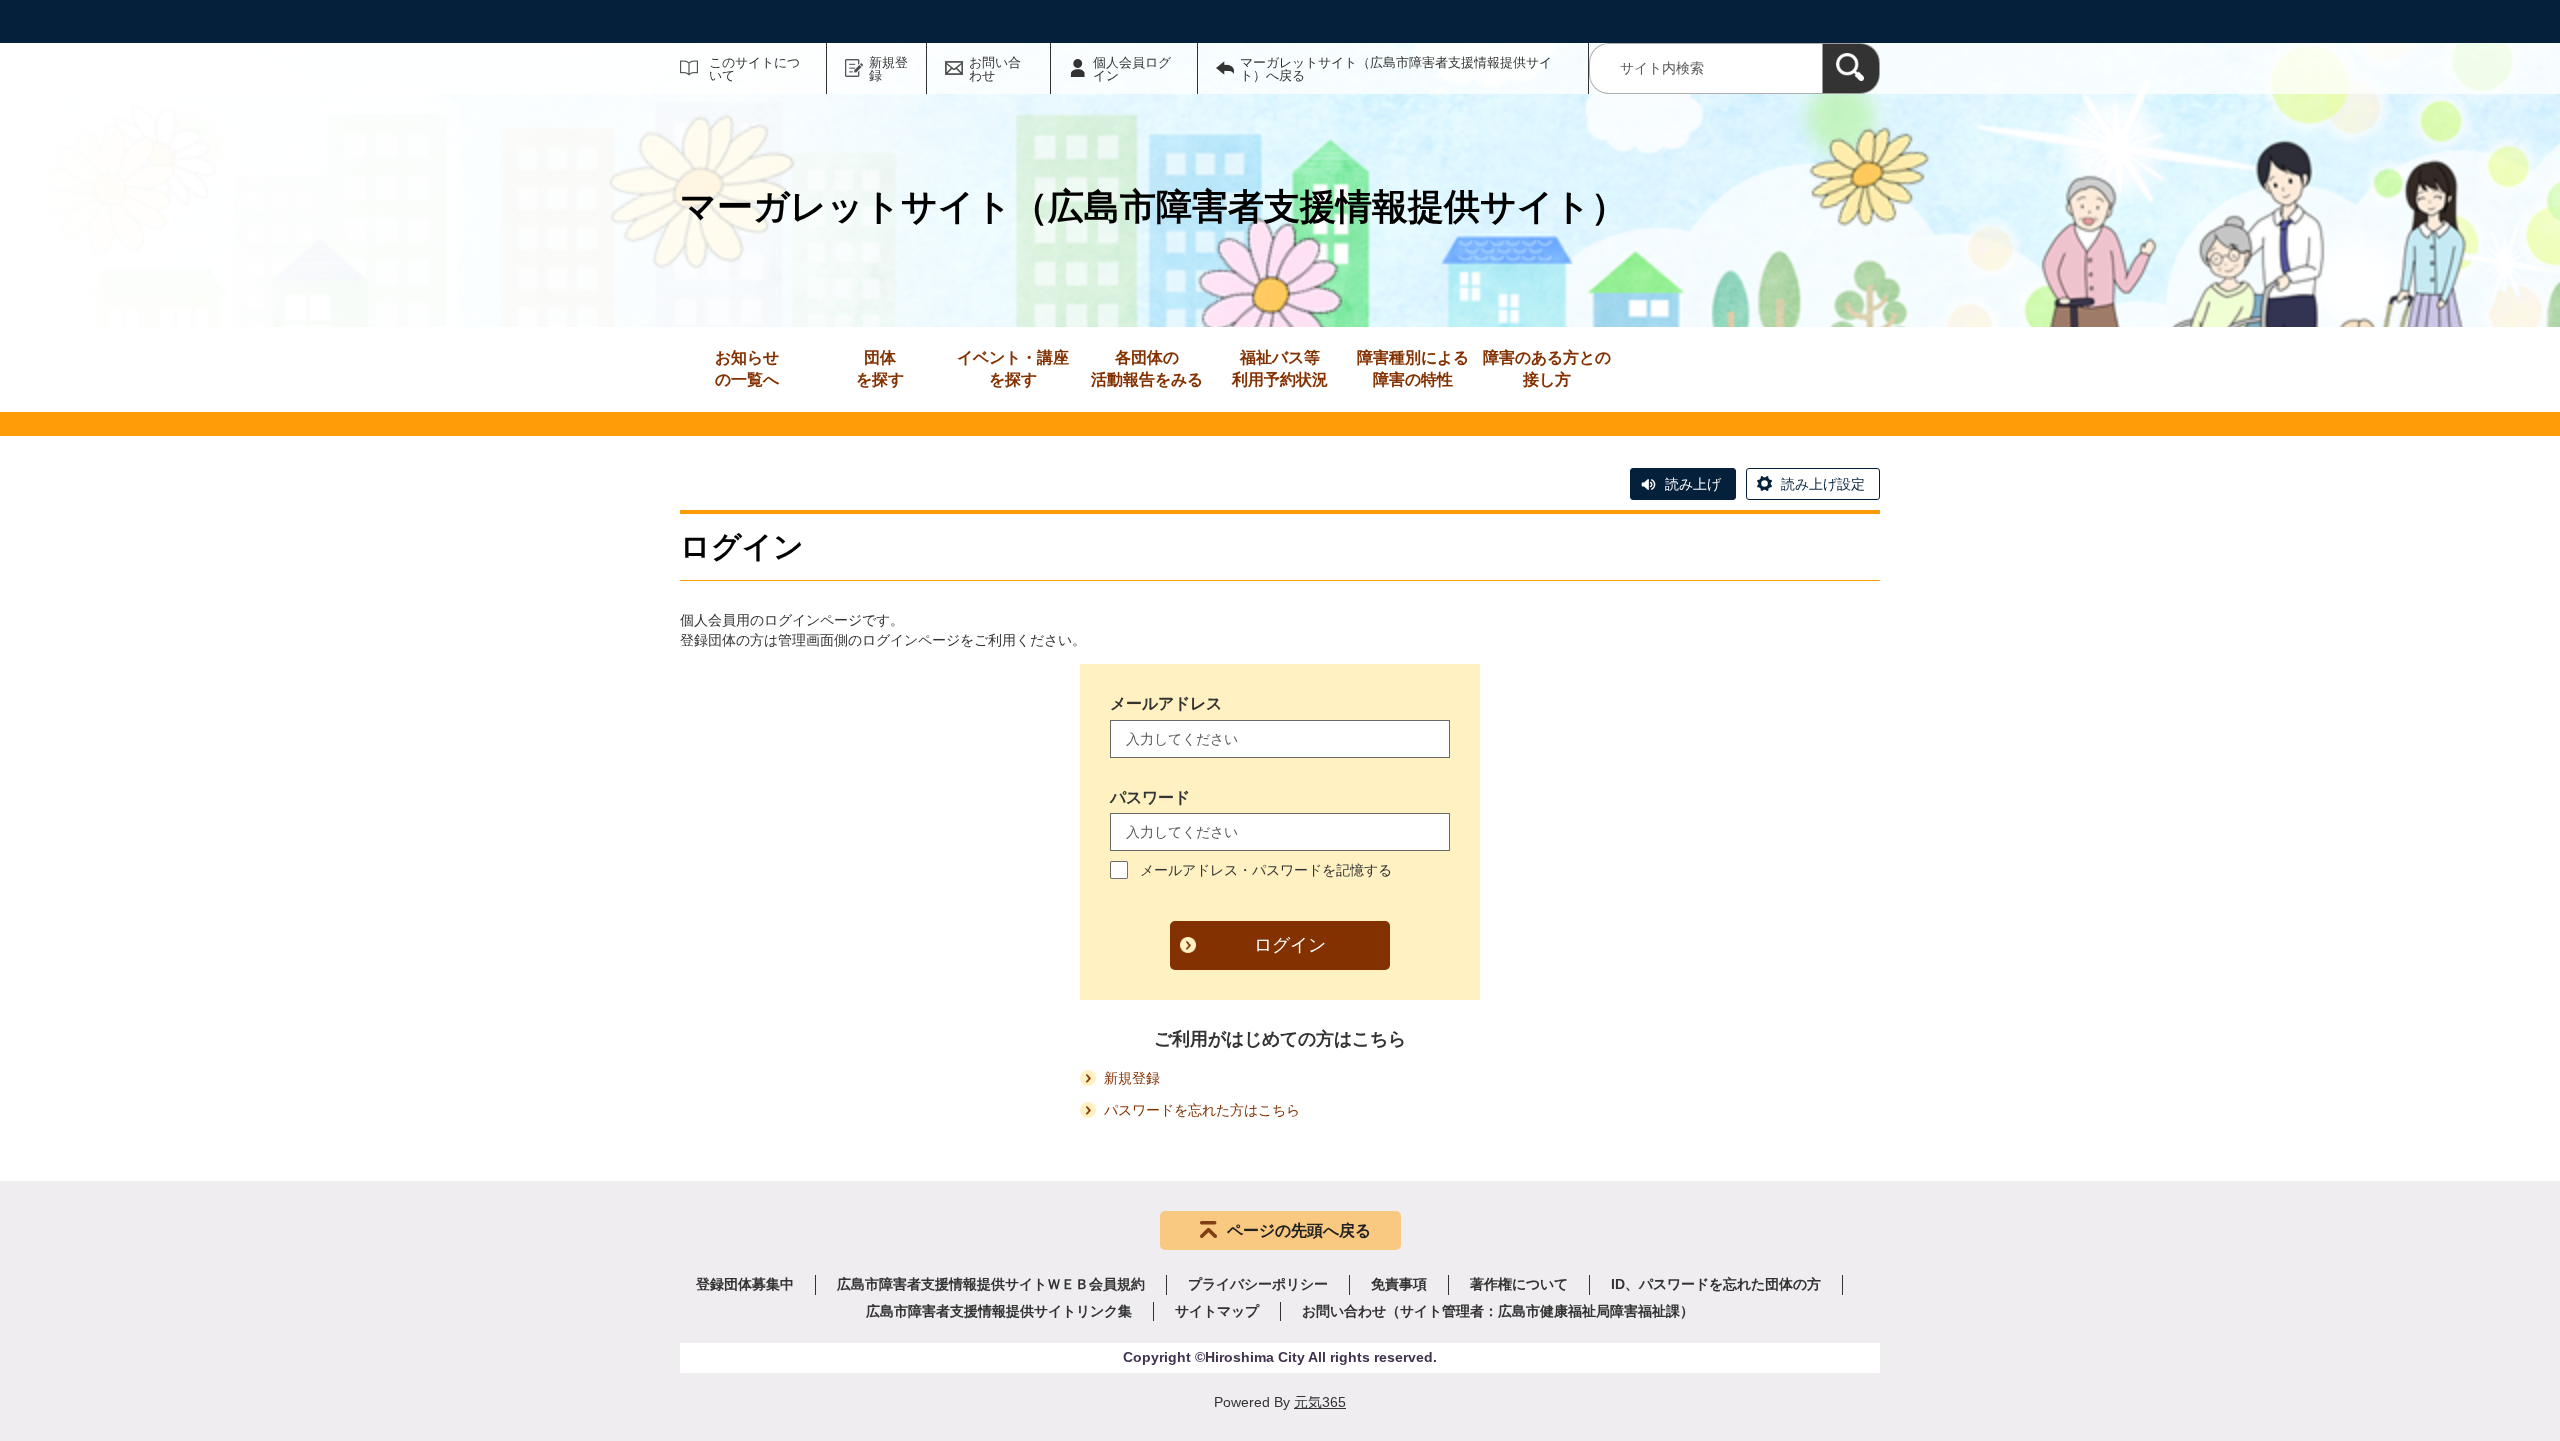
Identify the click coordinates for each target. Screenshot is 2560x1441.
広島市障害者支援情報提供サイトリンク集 (999, 1311)
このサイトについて (754, 69)
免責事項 (1399, 1284)
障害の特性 (1413, 368)
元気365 (1320, 1402)
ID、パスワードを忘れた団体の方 (1716, 1284)
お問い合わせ (995, 69)
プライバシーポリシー (1258, 1284)
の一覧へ (747, 368)
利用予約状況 (1280, 368)
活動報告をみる (1147, 368)
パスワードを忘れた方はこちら (1202, 1110)
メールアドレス (1166, 703)
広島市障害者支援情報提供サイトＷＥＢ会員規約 (991, 1284)
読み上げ (1693, 484)
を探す (880, 368)
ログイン (1290, 945)
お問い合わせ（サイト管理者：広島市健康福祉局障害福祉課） (1498, 1311)
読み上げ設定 (1823, 484)
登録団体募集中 (745, 1284)
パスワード (1150, 797)
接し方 (1547, 368)
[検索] (1851, 68)
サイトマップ (1217, 1311)
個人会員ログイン (1132, 69)
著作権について (1519, 1284)
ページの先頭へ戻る (1299, 1230)
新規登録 (888, 69)
